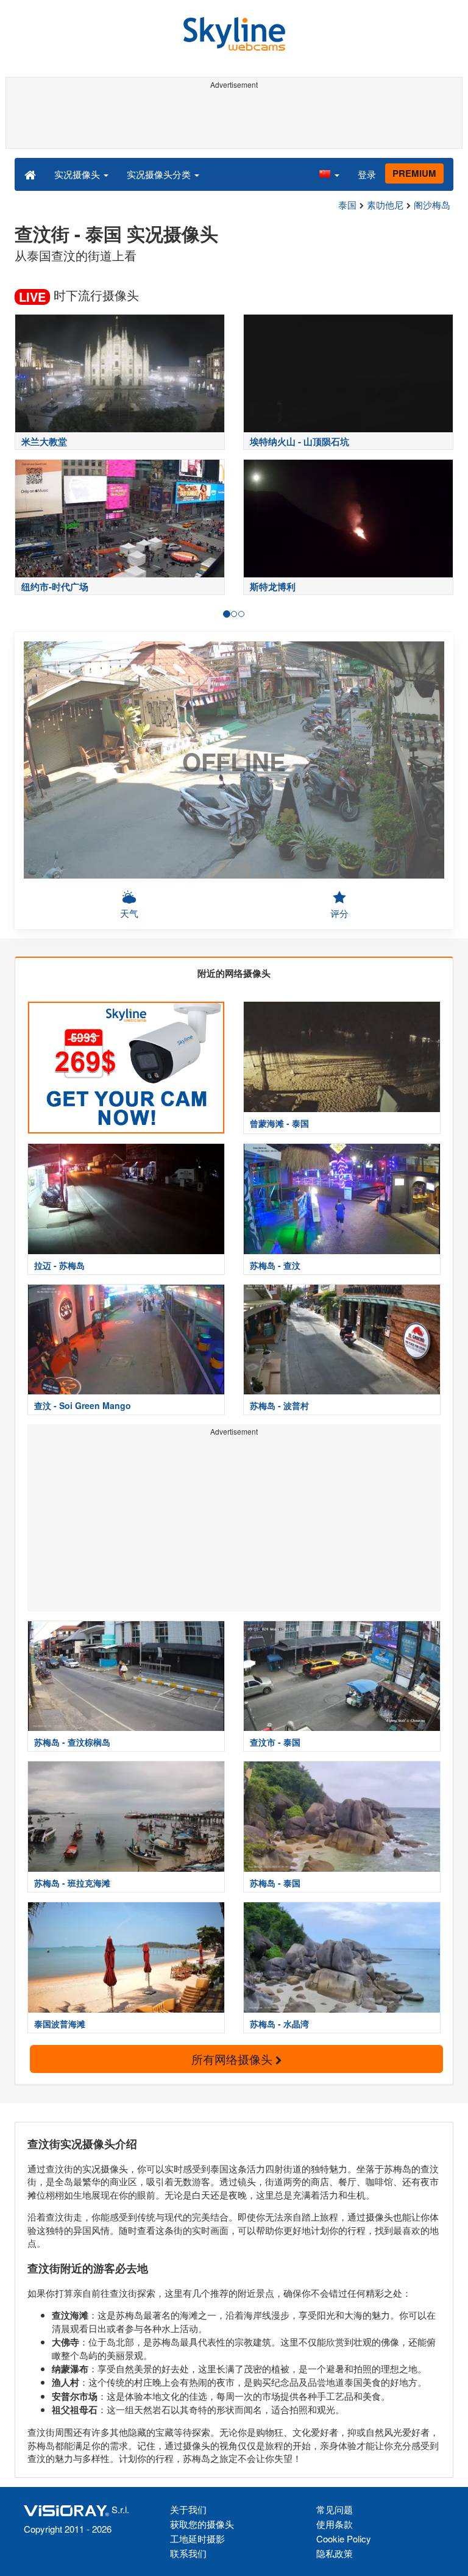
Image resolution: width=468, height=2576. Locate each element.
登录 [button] (367, 174)
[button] (329, 174)
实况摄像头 (78, 174)
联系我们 (188, 2553)
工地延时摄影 (197, 2539)
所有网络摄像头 (233, 2059)
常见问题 (335, 2509)
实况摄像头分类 (160, 174)
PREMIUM (414, 173)
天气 (129, 913)
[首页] (30, 174)
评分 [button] (339, 913)
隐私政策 (335, 2553)
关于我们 (188, 2509)
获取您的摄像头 (202, 2524)
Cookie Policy (344, 2539)
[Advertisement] (232, 121)
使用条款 (335, 2524)
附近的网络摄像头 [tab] (234, 973)
